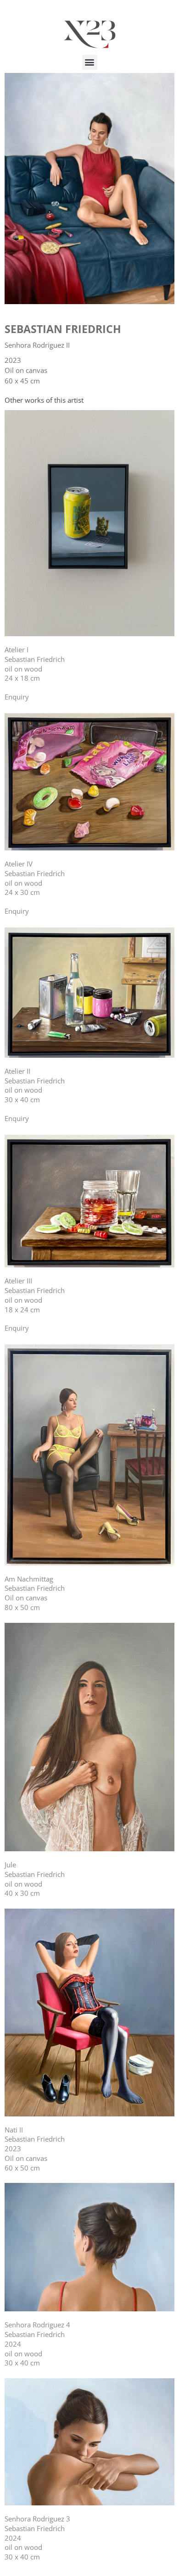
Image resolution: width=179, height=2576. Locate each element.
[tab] (44, 400)
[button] (90, 62)
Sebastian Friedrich (63, 329)
